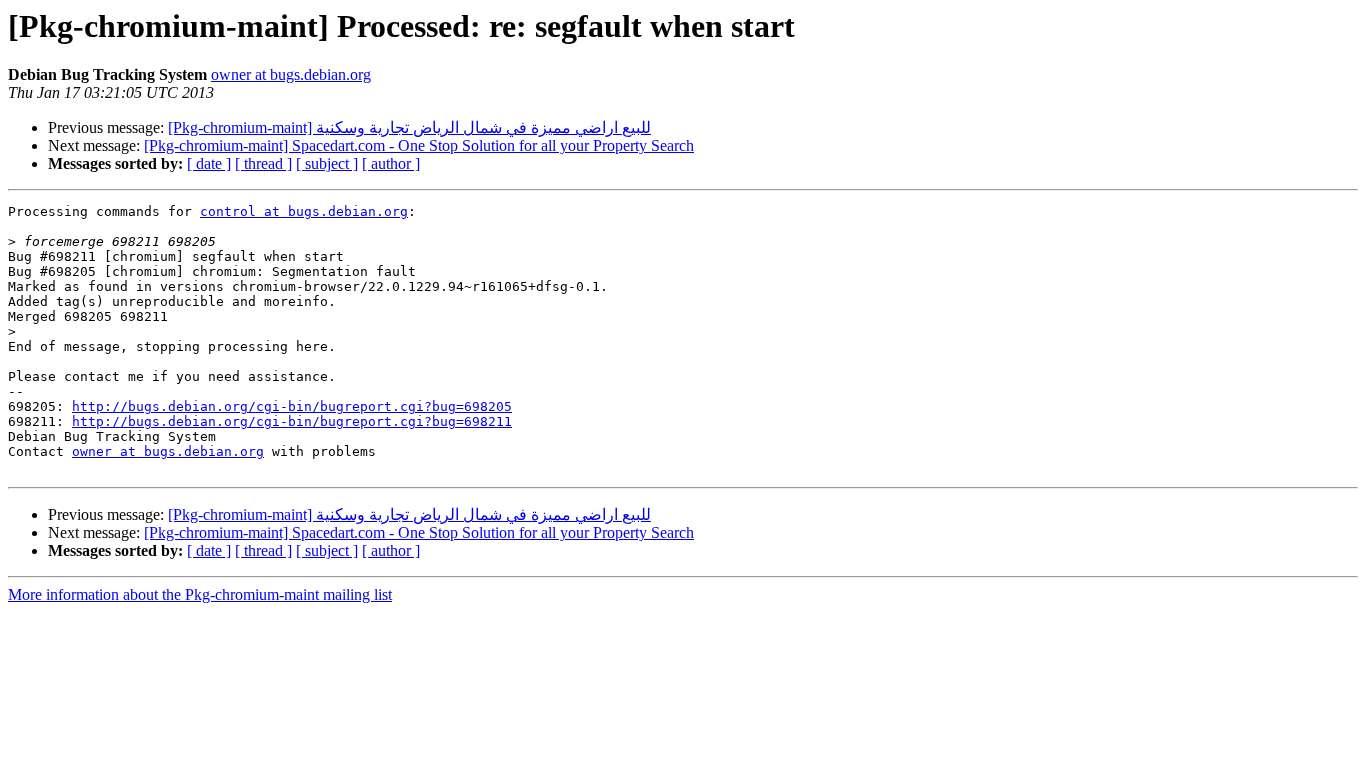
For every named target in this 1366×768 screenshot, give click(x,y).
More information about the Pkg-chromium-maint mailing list (200, 594)
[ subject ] (327, 163)
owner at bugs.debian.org (291, 74)
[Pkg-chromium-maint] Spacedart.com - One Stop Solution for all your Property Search (419, 145)
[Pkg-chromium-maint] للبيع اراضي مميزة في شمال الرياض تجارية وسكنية (409, 127)
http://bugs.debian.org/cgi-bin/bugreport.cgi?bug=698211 (292, 421)
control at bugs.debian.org (304, 211)
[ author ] (391, 163)
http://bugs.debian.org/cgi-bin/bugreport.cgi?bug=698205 (292, 406)
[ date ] (209, 163)
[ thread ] (263, 163)
